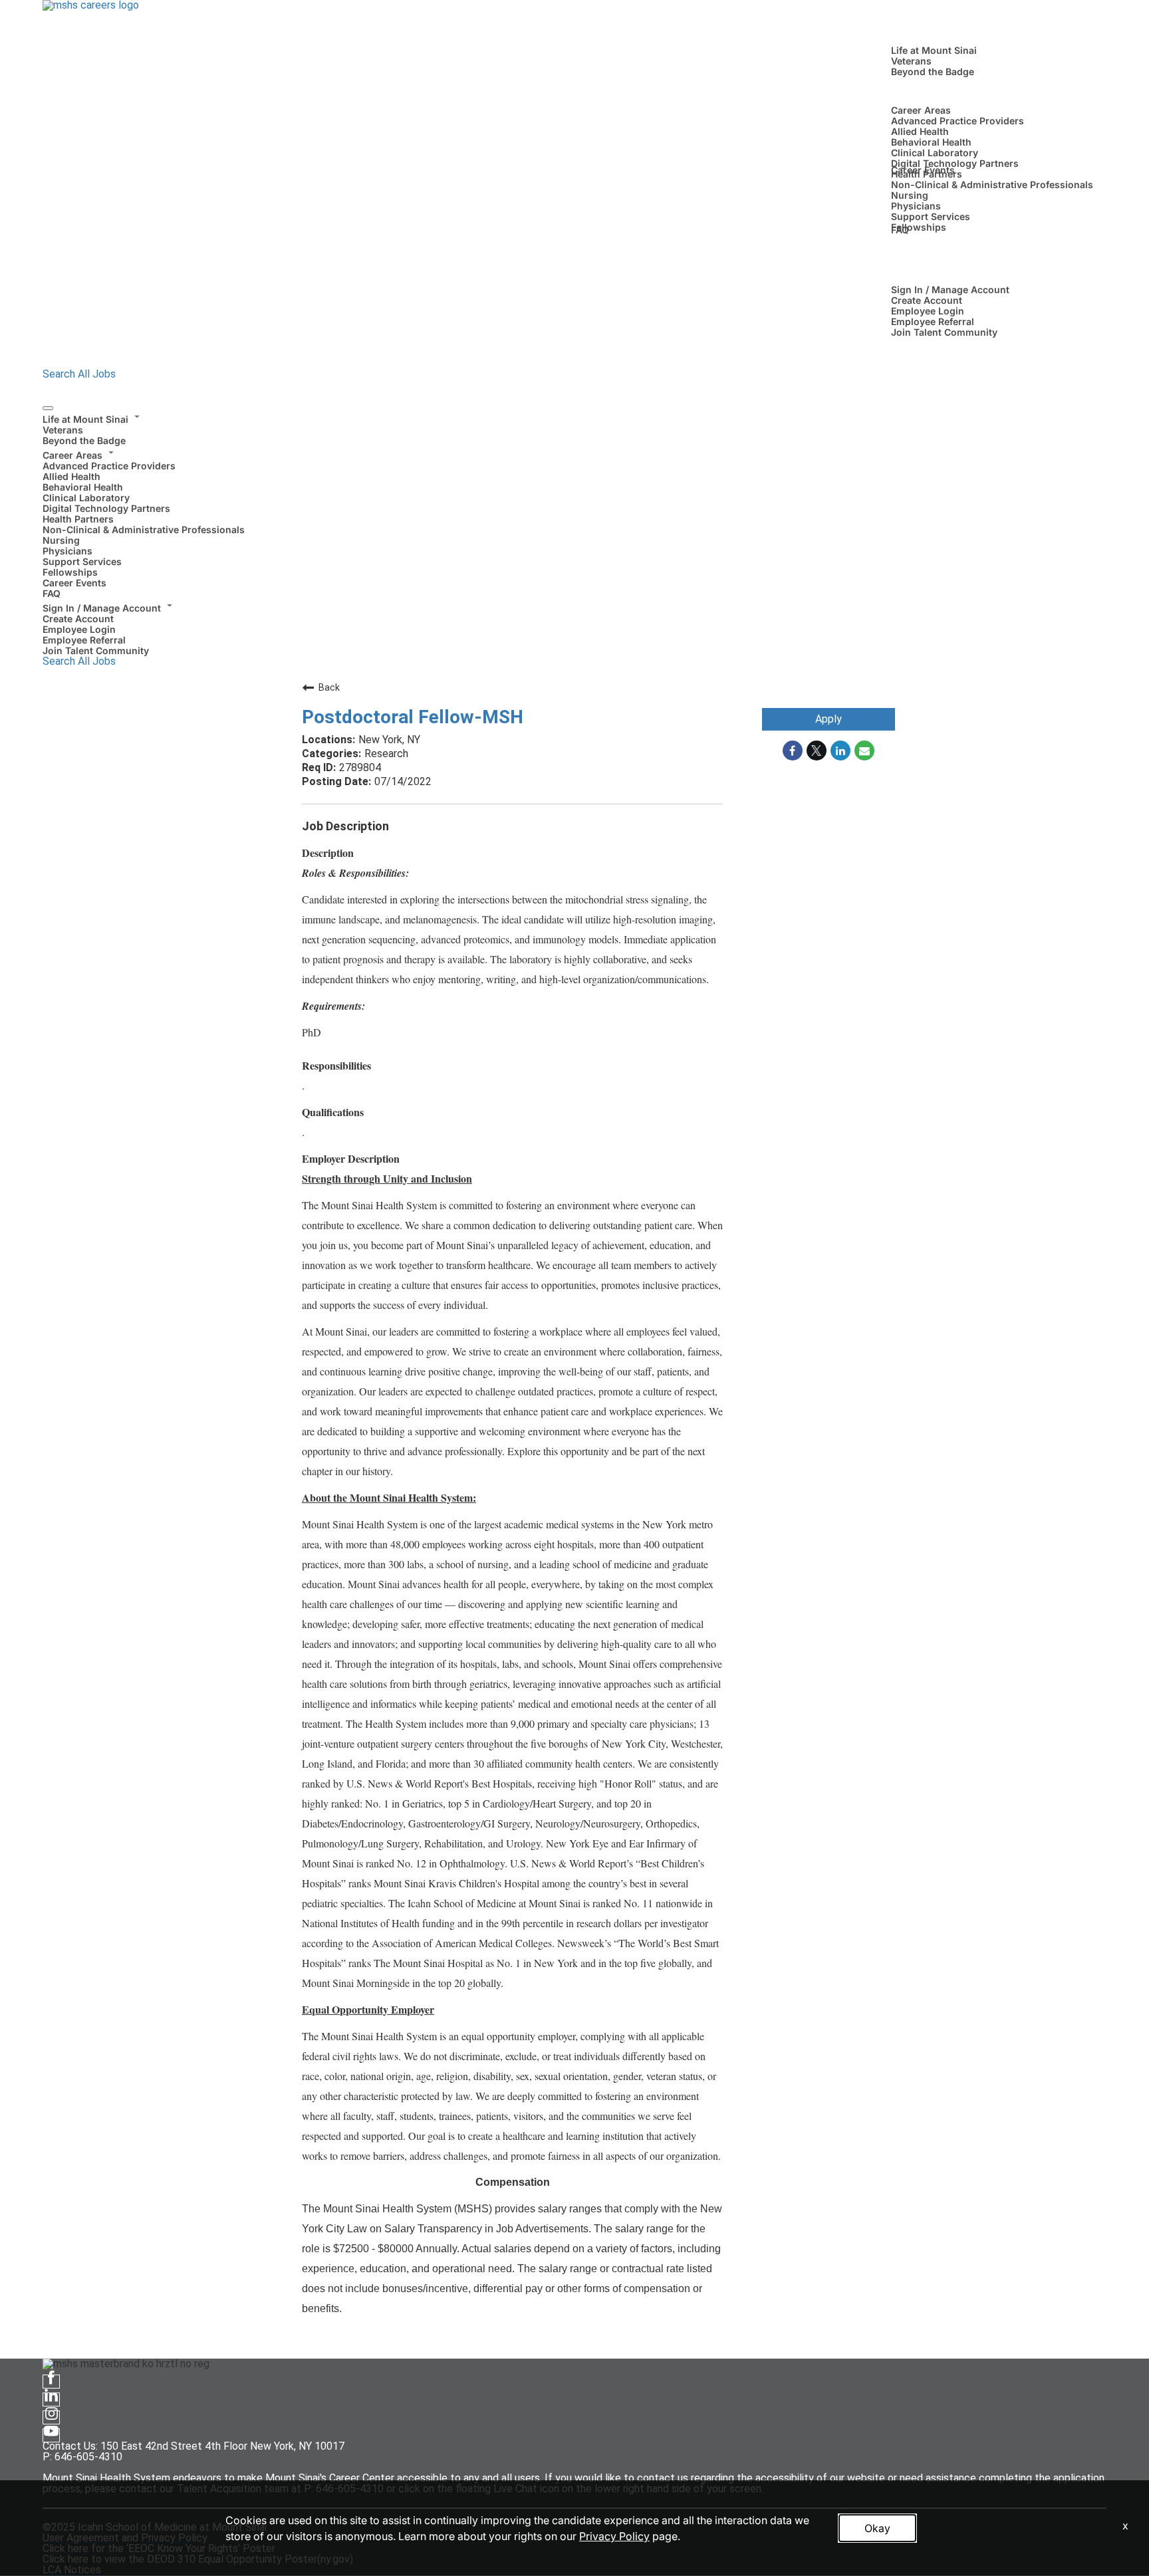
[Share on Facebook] (793, 751)
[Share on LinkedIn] (840, 751)
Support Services (931, 216)
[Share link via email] (864, 751)
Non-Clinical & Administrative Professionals (992, 184)
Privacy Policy (614, 2536)
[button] (574, 417)
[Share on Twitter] (817, 751)
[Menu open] (48, 408)
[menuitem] (574, 428)
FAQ (900, 230)
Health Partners (78, 519)
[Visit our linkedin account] (51, 2400)
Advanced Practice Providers (957, 121)
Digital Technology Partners (955, 163)
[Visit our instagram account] (51, 2417)
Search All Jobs (79, 374)
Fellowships (919, 227)
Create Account (927, 300)
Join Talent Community (944, 332)
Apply (829, 719)
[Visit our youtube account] (51, 2435)
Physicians (916, 206)
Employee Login (928, 311)
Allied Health (920, 131)
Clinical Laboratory (935, 153)
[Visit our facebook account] (51, 2382)
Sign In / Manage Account (950, 290)
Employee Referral (933, 321)
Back (329, 687)
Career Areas (921, 110)
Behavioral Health (931, 142)
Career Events (923, 170)
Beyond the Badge (933, 71)
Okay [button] (877, 2528)
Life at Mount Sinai (934, 50)
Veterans (911, 61)
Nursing (910, 195)
